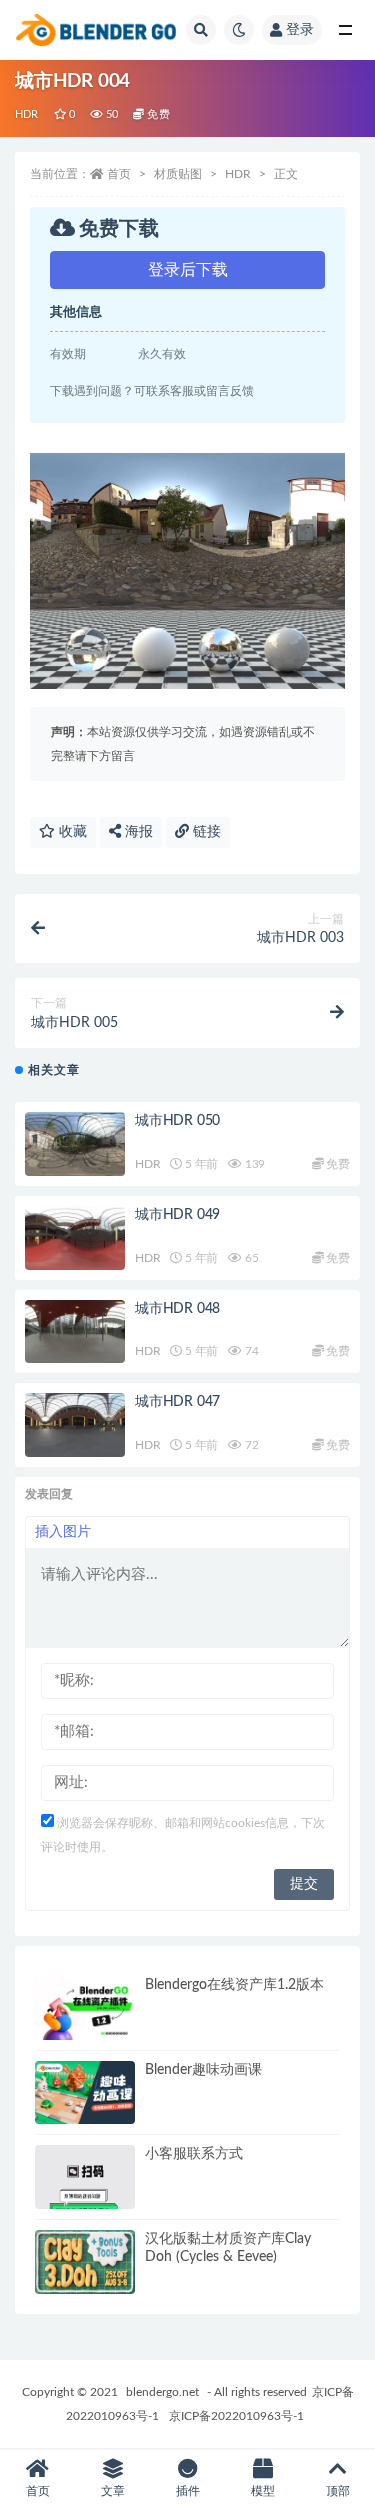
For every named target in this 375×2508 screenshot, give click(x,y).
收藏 (71, 832)
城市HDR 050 (177, 1121)
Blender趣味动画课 (203, 2070)
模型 (263, 2491)
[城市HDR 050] (75, 1144)
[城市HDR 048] (75, 1332)
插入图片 (63, 1532)
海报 (137, 832)
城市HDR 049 (177, 1215)
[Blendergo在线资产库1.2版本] (85, 2008)
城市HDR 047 (177, 1402)
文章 (113, 2491)
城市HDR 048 (177, 1309)
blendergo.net (162, 2392)
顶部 (338, 2491)
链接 (205, 832)
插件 (188, 2491)
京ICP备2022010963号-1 (236, 2416)
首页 (119, 174)
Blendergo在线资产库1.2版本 (234, 1985)
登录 (300, 30)
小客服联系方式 (194, 2154)
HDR (27, 114)
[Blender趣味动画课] (85, 2093)
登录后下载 (188, 270)
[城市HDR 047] (75, 1425)
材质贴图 (178, 174)
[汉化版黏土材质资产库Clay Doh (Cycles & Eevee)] (85, 2262)
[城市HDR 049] (75, 1238)
